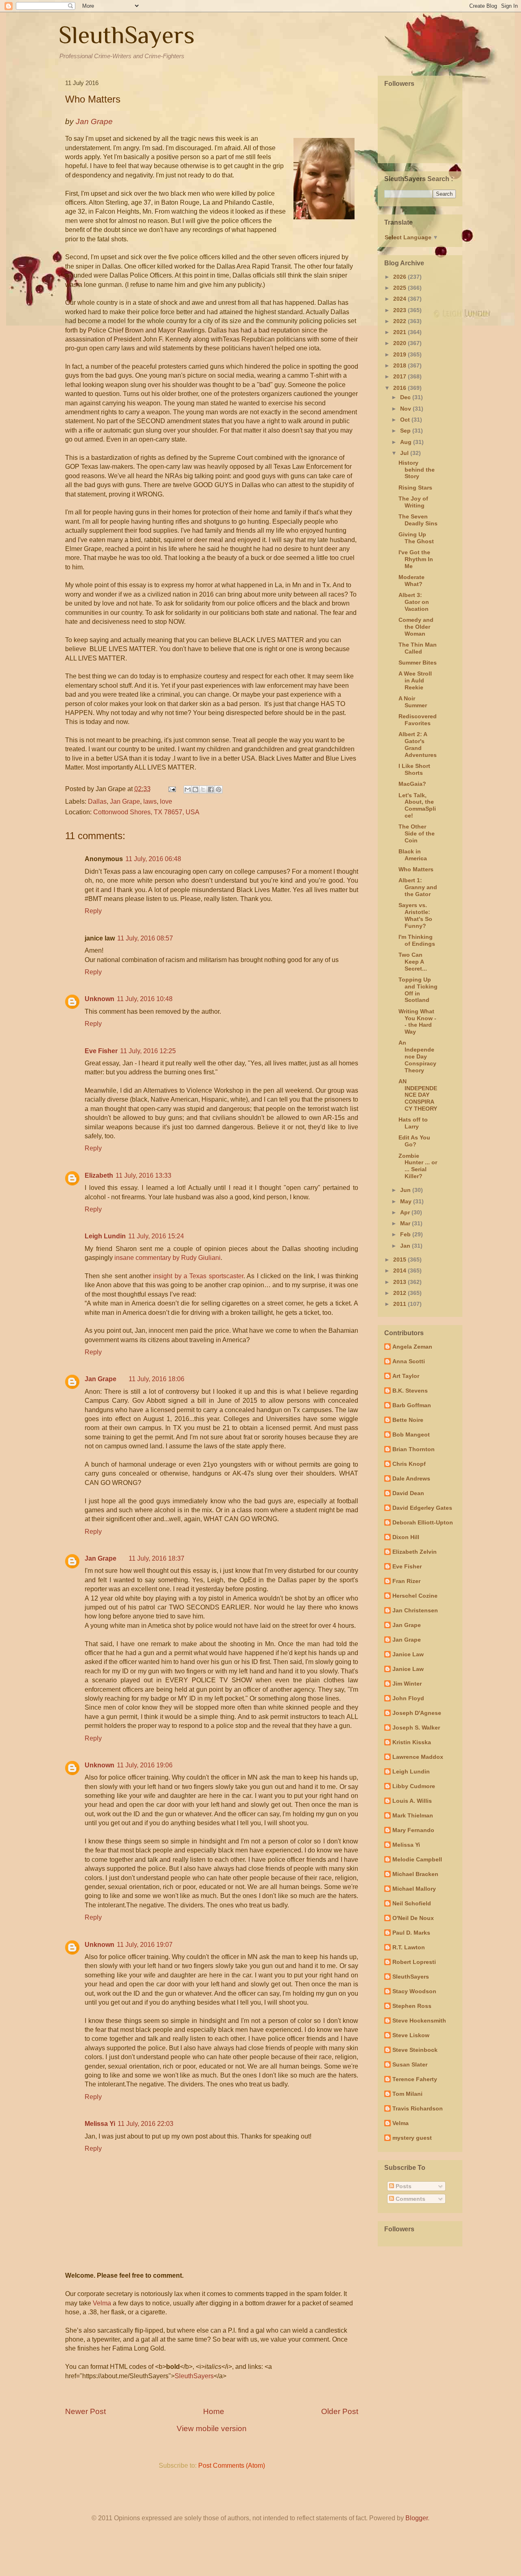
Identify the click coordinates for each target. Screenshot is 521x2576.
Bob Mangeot (411, 1435)
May (407, 1201)
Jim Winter (407, 1684)
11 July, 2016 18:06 (157, 1379)
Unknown (100, 999)
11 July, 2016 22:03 (146, 2124)
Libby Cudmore (414, 1786)
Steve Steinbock (415, 2050)
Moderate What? (412, 581)
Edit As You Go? (414, 1141)
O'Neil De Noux (413, 1918)
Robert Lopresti (414, 1962)
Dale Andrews (411, 1478)
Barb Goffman (412, 1405)
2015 (401, 1260)
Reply (93, 911)
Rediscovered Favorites (418, 720)
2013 (401, 1282)
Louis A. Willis (412, 1801)
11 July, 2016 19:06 (145, 1765)
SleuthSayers (127, 35)
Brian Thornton (414, 1449)
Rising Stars (415, 488)
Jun (406, 1190)
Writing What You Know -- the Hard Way (417, 1021)
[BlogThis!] (195, 789)
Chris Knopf (409, 1464)
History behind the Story (417, 470)
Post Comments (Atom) (232, 2466)
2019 (401, 354)
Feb (406, 1234)
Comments (410, 2199)
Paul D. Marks (411, 1933)
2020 (401, 343)
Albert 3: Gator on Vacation (414, 602)
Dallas (97, 801)
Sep (406, 431)
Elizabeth (99, 1175)
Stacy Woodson (414, 1991)
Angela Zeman (412, 1347)
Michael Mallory (414, 1889)
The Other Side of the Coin (417, 833)
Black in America (413, 855)
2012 (401, 1293)
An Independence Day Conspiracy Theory (417, 1056)
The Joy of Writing (413, 502)
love (166, 801)
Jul (405, 453)
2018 (401, 365)
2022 (401, 321)
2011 (401, 1304)
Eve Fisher (101, 1051)
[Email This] (188, 789)
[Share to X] (203, 789)
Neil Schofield (412, 1903)
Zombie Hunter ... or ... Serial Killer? (418, 1166)
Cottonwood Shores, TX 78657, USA (146, 812)
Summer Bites (418, 663)
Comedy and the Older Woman (416, 627)
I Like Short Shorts (414, 769)
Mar (406, 1223)
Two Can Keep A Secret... (413, 962)
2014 (401, 1271)
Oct (406, 420)
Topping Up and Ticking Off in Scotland (418, 990)
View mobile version (212, 2428)
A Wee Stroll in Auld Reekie (415, 680)
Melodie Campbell (417, 1859)
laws (150, 801)
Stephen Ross (412, 2006)
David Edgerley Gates (422, 1508)
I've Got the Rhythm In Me (416, 559)
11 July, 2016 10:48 (145, 999)
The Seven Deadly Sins (418, 520)
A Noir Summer (413, 702)
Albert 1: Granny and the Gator (418, 887)
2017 (401, 376)
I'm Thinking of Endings (417, 940)
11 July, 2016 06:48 (153, 859)
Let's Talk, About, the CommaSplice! (417, 805)
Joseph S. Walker (416, 1728)
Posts (403, 2186)
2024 (401, 299)
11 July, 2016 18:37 (157, 1558)
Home (214, 2411)
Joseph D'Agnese (417, 1713)
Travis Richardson (418, 2108)
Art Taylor (406, 1376)
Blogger (417, 2518)
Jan (406, 1246)
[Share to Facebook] (211, 789)
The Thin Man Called (418, 648)
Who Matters (416, 869)
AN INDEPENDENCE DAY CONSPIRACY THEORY (418, 1095)
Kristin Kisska (412, 1742)
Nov (406, 409)
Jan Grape (125, 801)
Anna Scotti (409, 1361)
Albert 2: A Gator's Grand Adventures (418, 744)
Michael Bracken (415, 1874)
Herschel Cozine (415, 1596)
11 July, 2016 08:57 (145, 938)
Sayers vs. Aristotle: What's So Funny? (415, 915)
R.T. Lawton (409, 1947)
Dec (406, 397)
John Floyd (408, 1698)
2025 (401, 288)
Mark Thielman (413, 1815)
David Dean (408, 1493)
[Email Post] (171, 789)
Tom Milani (407, 2094)
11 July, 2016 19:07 (145, 1945)
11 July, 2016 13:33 (143, 1175)
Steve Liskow (411, 2035)
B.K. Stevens (410, 1391)
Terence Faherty (415, 2079)
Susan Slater (410, 2064)
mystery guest (412, 2138)
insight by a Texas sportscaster (198, 1276)
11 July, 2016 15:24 (156, 1236)
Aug (407, 442)
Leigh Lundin (105, 1236)
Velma (102, 2303)
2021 (401, 332)
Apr (406, 1212)
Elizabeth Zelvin (415, 1552)
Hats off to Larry (413, 1123)
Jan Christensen (415, 1610)
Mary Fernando (413, 1830)
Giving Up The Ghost (416, 538)
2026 (401, 277)
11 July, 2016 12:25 (148, 1051)
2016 (401, 388)
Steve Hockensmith (419, 2021)
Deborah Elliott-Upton (423, 1522)
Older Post (340, 2411)
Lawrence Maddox (418, 1757)
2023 (401, 310)
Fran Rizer (406, 1581)
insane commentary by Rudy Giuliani (167, 1258)
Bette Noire (408, 1420)
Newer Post (85, 2411)
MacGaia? (412, 784)
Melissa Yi (100, 2124)
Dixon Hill (406, 1537)
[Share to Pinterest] (219, 789)
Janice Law (408, 1654)
